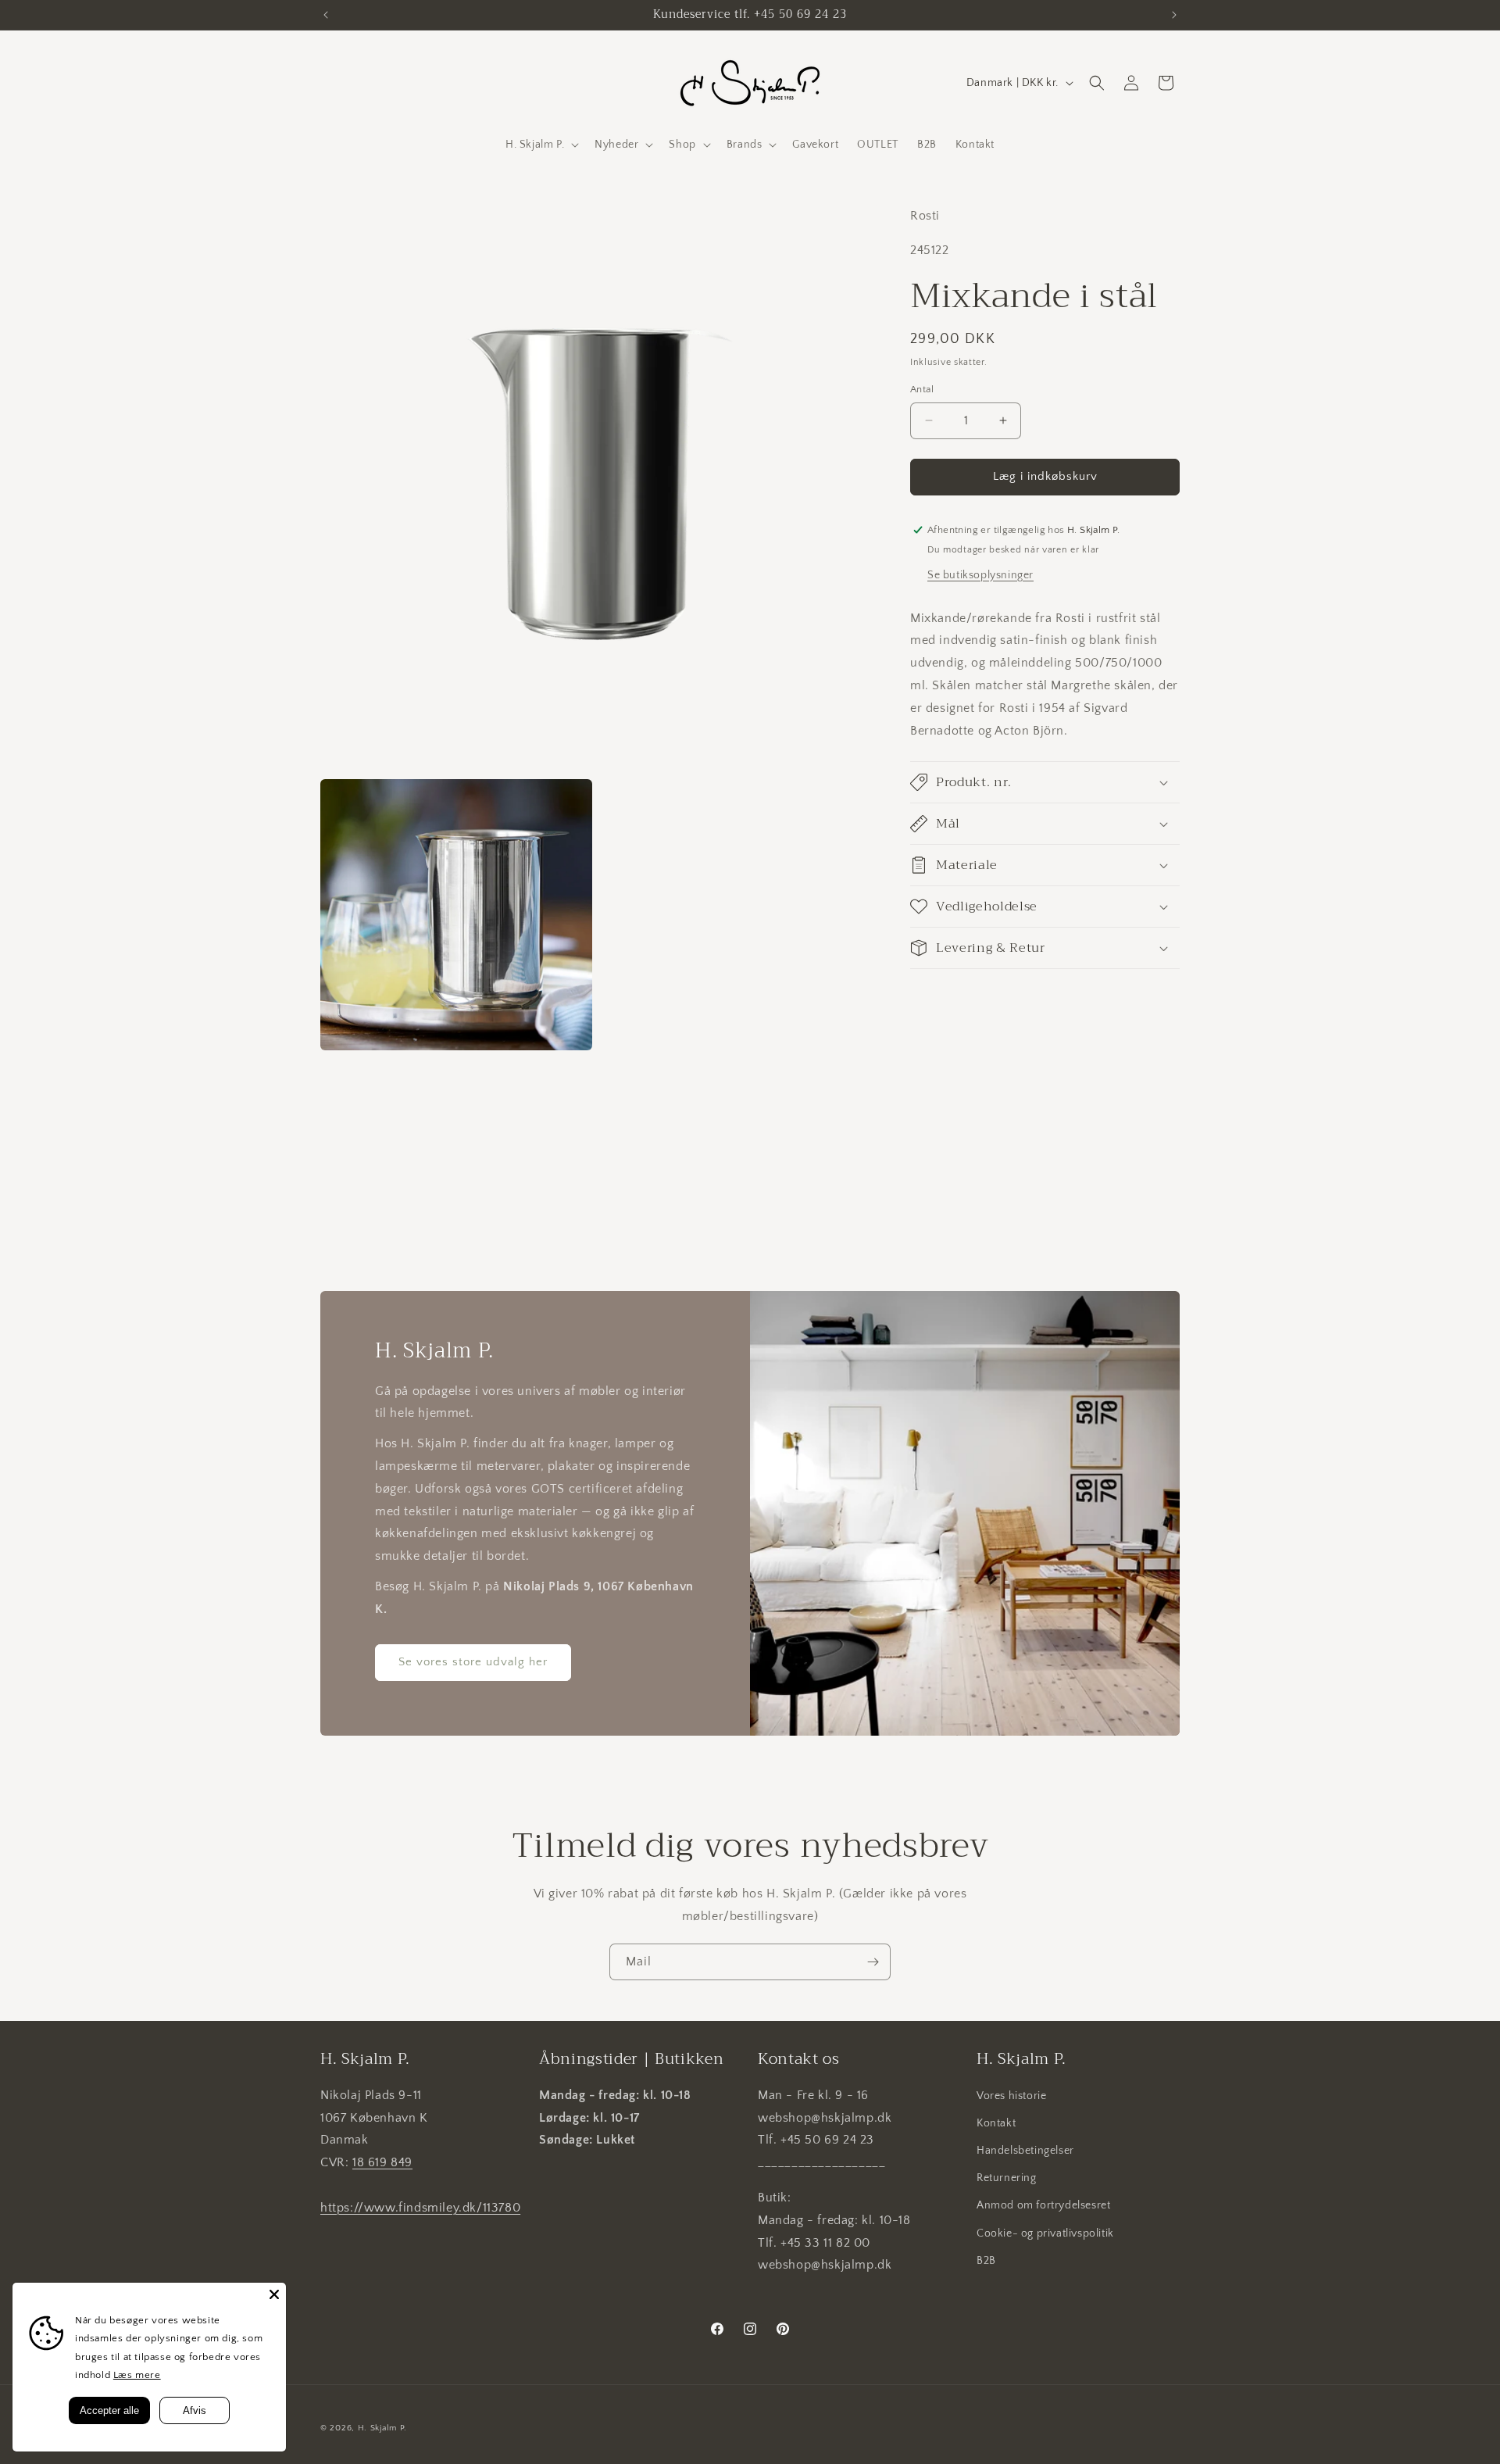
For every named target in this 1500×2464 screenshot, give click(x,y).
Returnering (1007, 2178)
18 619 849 (382, 2162)
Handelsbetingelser (1025, 2151)
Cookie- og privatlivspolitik (1045, 2233)
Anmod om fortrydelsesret (1043, 2205)
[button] (541, 145)
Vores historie (1011, 2096)
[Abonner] (873, 1962)
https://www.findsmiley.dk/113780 (420, 2208)
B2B (986, 2261)
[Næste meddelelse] (1174, 15)
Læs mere (137, 2375)
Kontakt (996, 2123)
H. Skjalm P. (382, 2428)
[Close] (274, 2294)
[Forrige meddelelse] (326, 15)
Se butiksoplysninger (980, 574)
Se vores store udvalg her (473, 1662)
